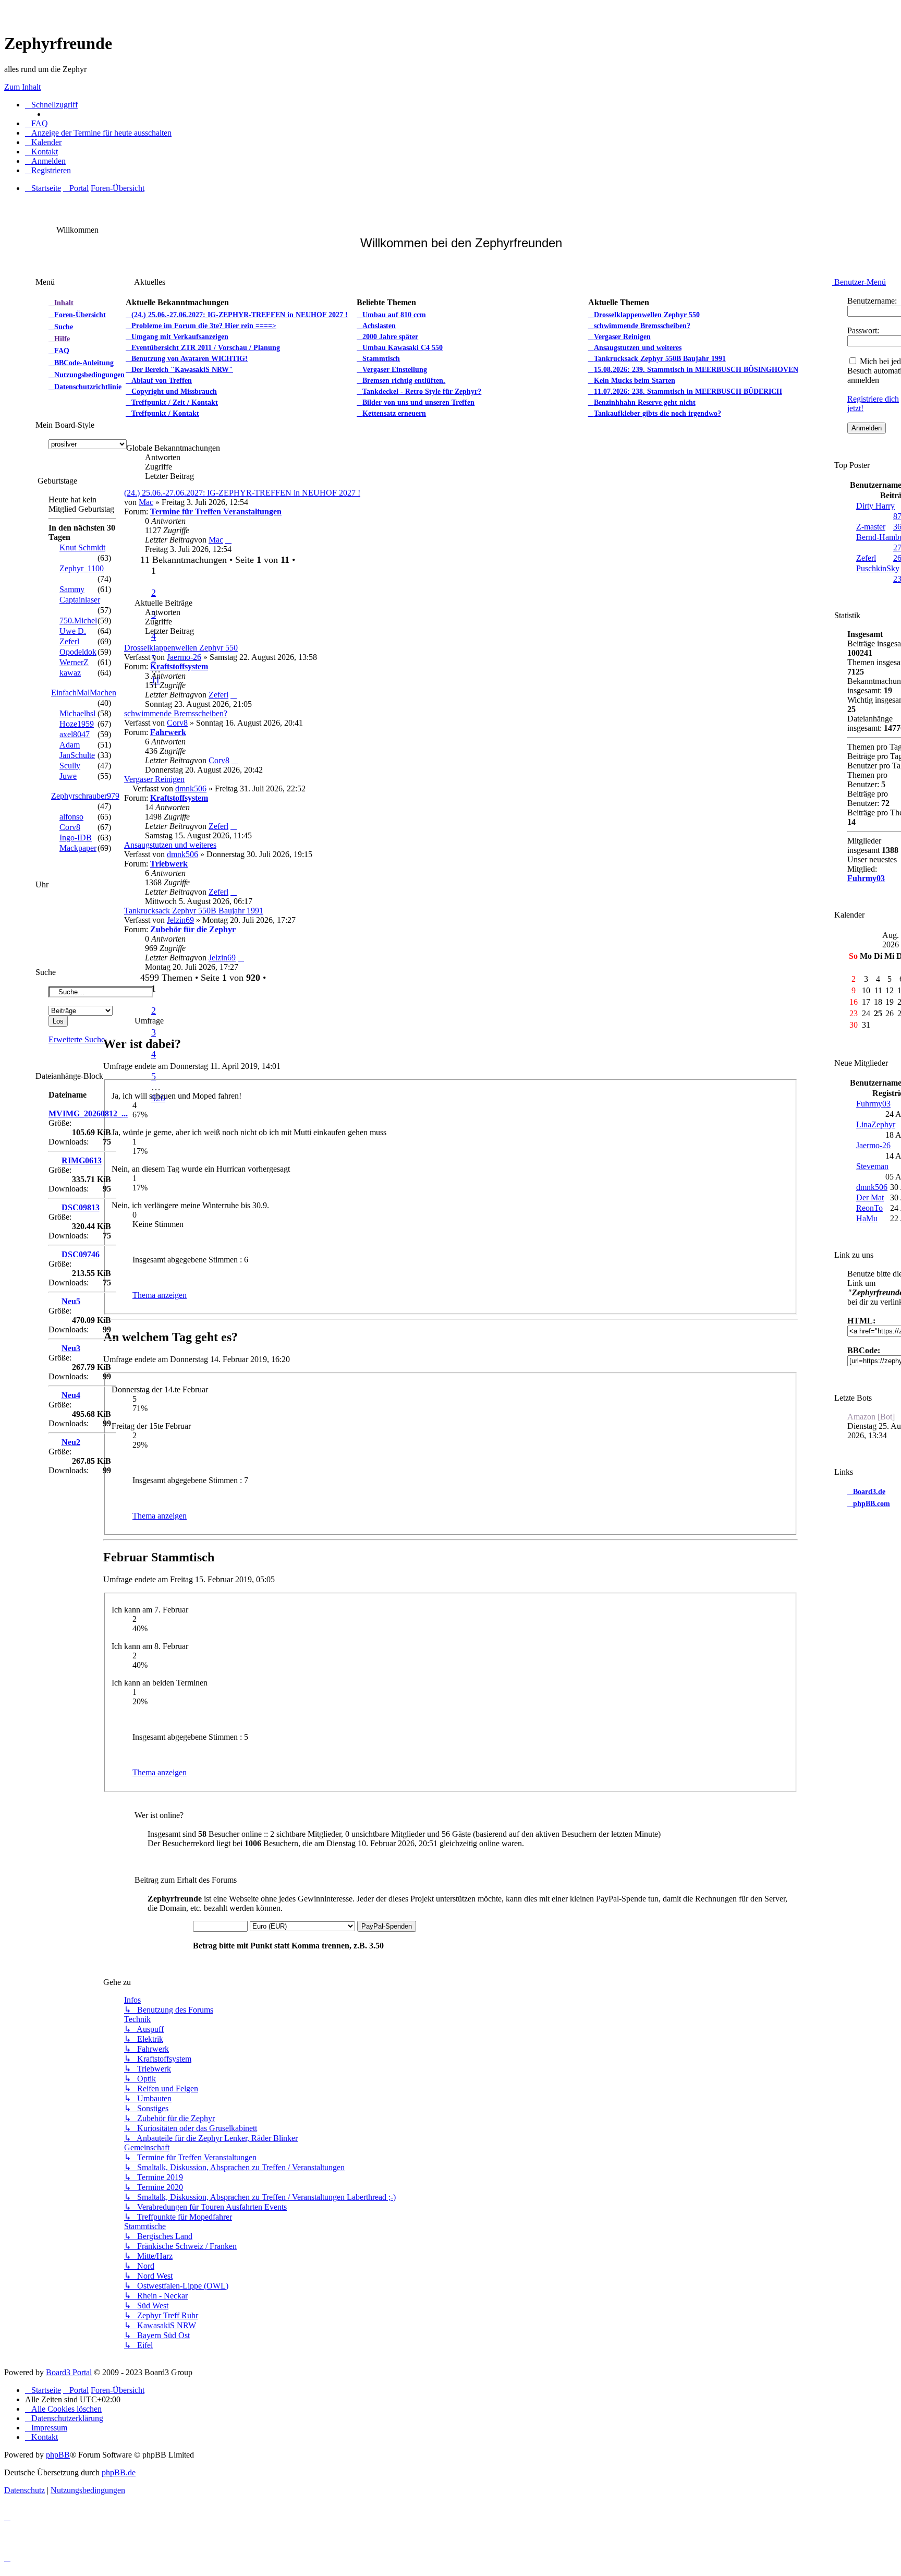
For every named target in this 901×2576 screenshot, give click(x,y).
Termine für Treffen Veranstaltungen (216, 511)
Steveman (872, 1166)
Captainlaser (80, 600)
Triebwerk (169, 864)
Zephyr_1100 (82, 568)
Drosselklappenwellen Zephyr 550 (181, 648)
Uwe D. (73, 631)
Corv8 (177, 723)
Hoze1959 (77, 724)
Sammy (72, 589)
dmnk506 (191, 789)
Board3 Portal (69, 2372)
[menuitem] (36, 124)
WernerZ (74, 662)
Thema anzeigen (160, 1295)
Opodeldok (78, 652)
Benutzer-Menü (859, 282)
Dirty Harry (875, 506)
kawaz (70, 673)
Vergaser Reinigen (154, 779)
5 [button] (154, 1076)
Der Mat (870, 1197)
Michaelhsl (77, 713)
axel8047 (75, 734)
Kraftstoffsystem (179, 666)
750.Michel (78, 621)
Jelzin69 (180, 920)
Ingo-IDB (76, 838)
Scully (70, 766)
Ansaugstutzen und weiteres (170, 845)
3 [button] (154, 1032)
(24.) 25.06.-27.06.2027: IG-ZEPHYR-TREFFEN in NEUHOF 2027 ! (242, 493)
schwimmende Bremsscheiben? (176, 713)
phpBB (58, 2455)
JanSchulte (77, 755)
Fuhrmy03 (866, 878)
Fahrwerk (168, 732)
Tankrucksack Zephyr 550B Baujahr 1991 (194, 911)
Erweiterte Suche (77, 1039)
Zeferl (218, 695)
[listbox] (88, 444)
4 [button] (154, 636)
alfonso (71, 817)
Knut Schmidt (82, 547)
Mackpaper (78, 848)
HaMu (867, 1218)
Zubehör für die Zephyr (193, 929)
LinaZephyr (876, 1124)
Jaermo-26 (184, 657)
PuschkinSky (878, 568)
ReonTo (869, 1208)
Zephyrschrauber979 (85, 796)
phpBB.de (119, 2472)
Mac (146, 502)
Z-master (871, 527)
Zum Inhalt (22, 87)
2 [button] (154, 593)
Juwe (68, 776)
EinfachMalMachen (84, 693)
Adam (70, 745)
